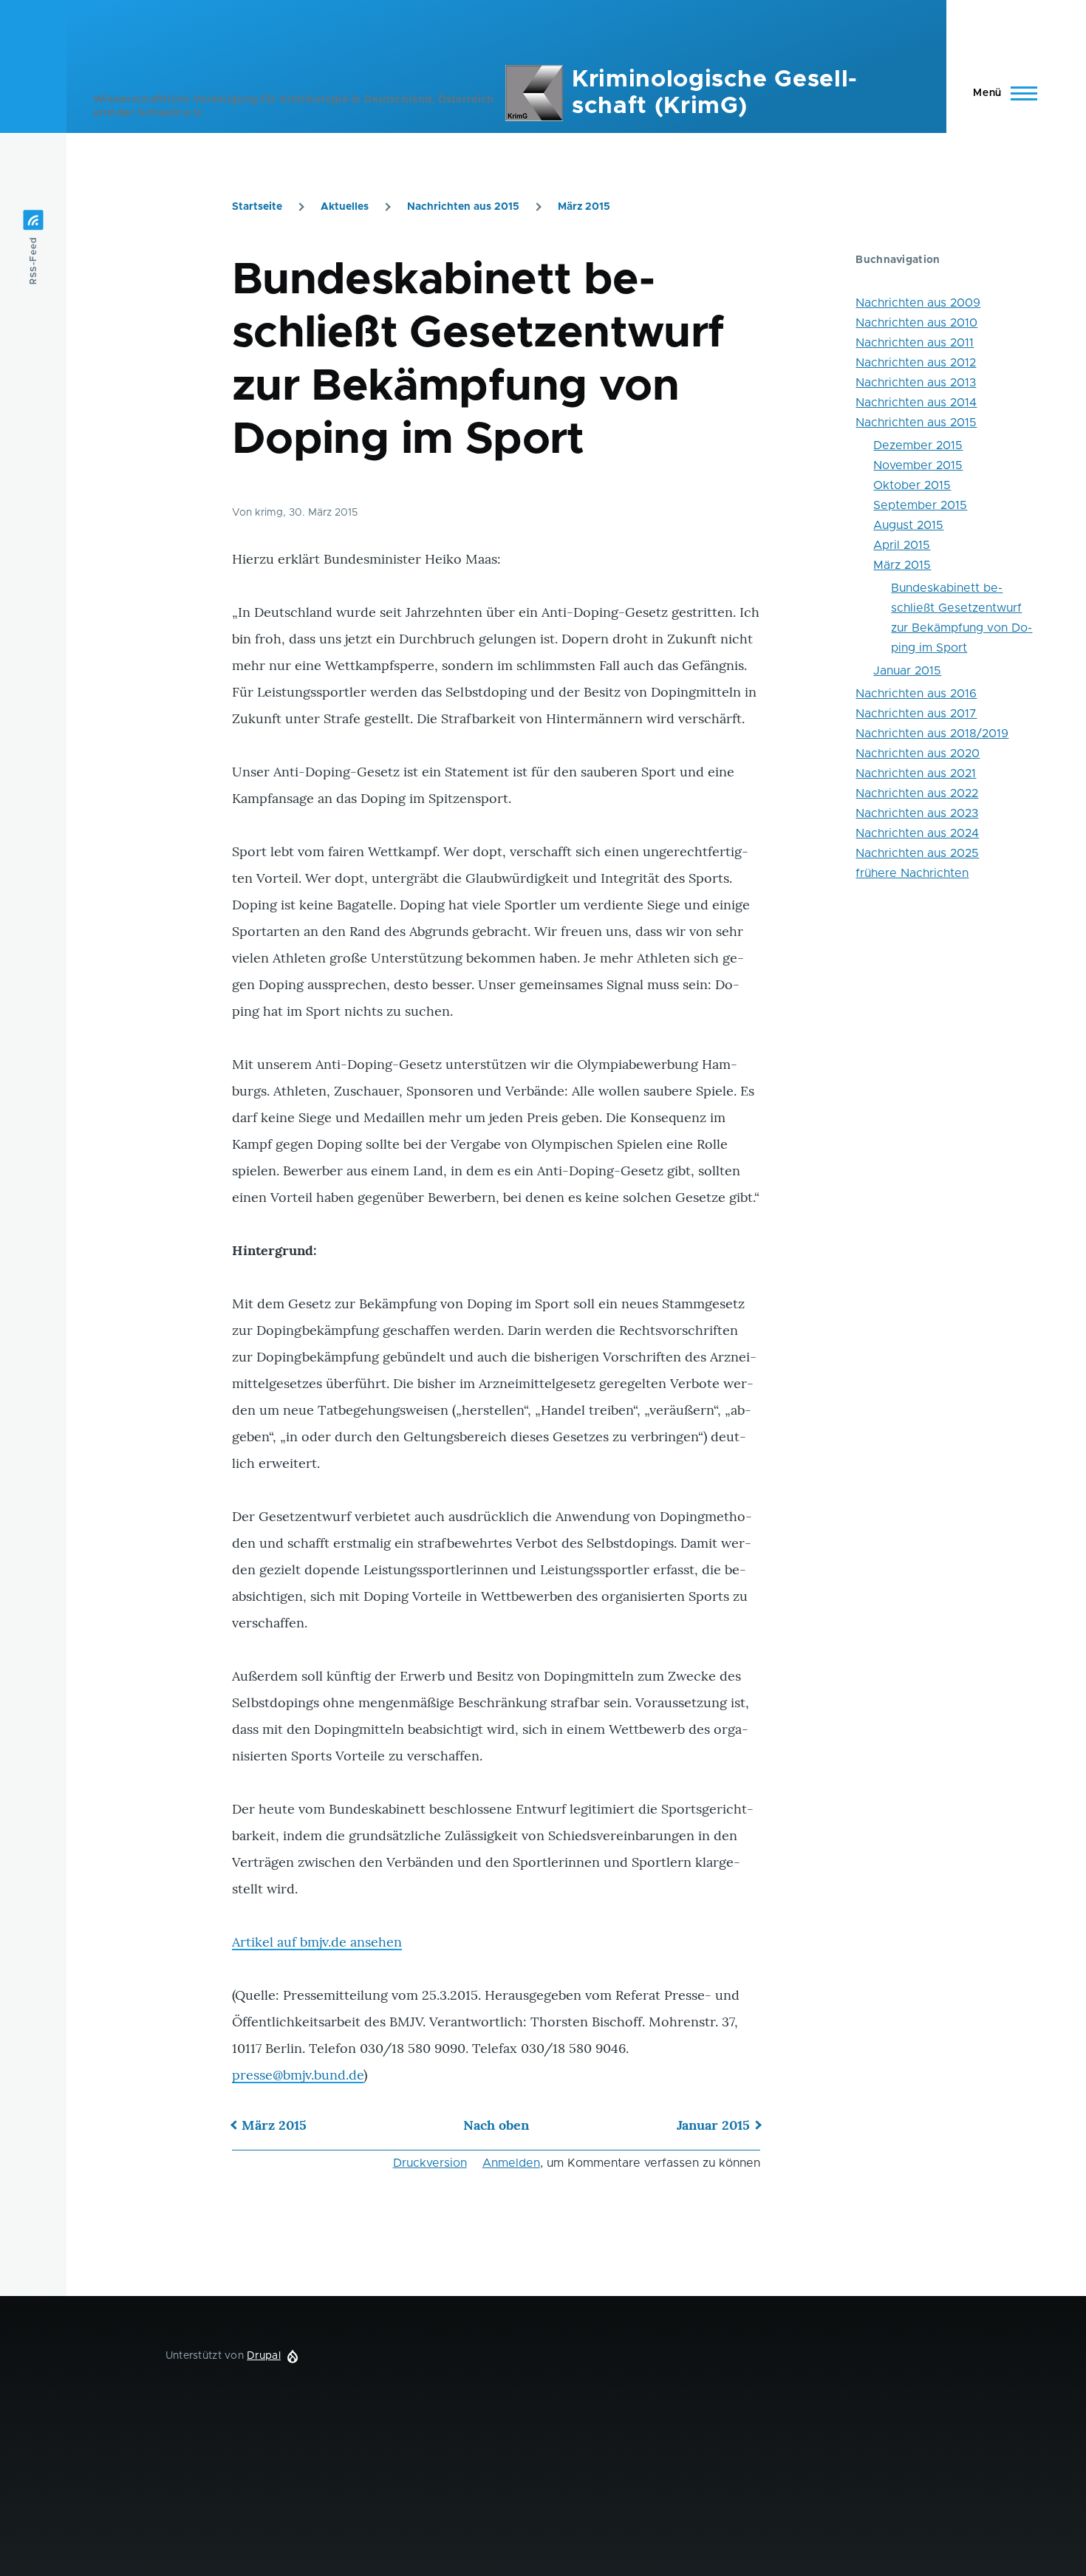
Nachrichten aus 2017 (916, 714)
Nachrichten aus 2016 (916, 694)
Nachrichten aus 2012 (916, 363)
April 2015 (902, 545)
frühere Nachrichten (912, 873)
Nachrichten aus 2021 (916, 773)
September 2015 (920, 505)
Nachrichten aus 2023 (917, 813)
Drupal (264, 2356)
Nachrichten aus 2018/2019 (932, 734)
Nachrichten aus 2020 (918, 754)
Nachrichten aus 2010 (916, 323)
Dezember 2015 (918, 445)
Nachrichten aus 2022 (917, 793)
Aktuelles (345, 207)
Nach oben (496, 2125)
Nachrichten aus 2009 (918, 303)
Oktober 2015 (912, 485)
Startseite (257, 207)
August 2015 (908, 525)
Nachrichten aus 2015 (463, 207)
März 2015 (584, 207)
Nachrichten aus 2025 (917, 853)
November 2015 (918, 465)
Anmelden (511, 2163)
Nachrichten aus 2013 (916, 383)
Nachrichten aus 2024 (917, 833)
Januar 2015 (713, 2125)
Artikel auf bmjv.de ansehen (317, 1942)
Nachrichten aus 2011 (915, 343)
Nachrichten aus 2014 (916, 403)
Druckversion (430, 2163)
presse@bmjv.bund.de (298, 2075)
